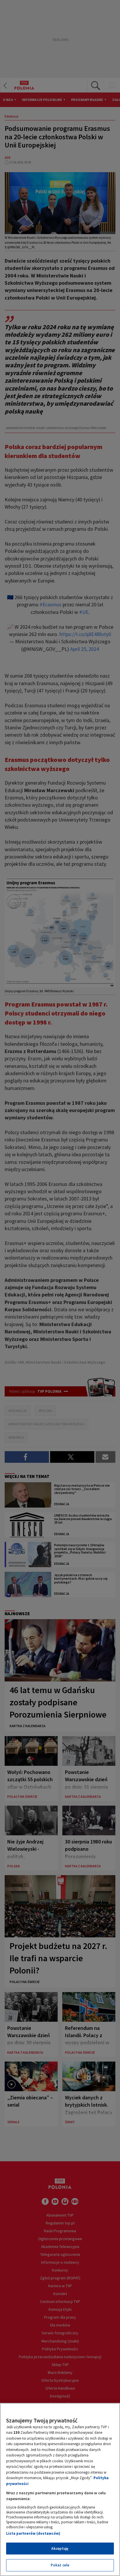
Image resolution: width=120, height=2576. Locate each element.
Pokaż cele (60, 2565)
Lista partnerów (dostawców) (33, 2533)
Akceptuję (60, 2549)
